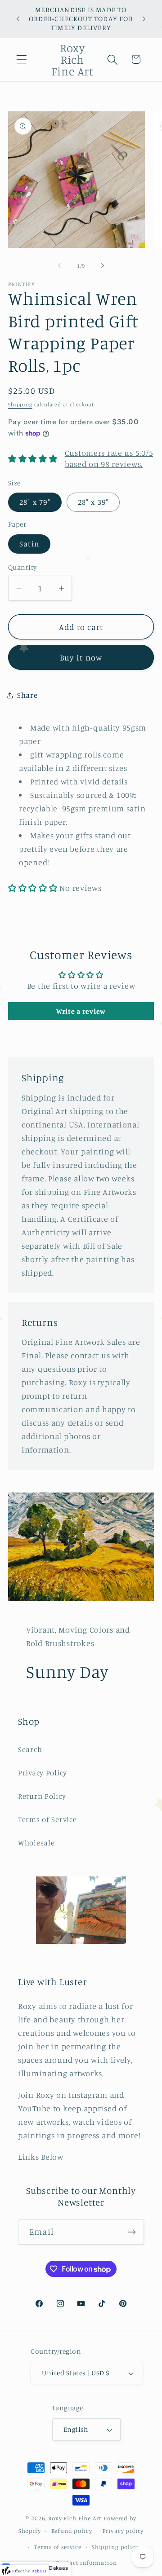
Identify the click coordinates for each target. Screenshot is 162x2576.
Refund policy (72, 2531)
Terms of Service (47, 1819)
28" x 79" (35, 502)
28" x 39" (93, 502)
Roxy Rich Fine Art (75, 2518)
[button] (22, 59)
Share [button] (27, 695)
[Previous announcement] (18, 19)
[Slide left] (59, 266)
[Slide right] (103, 266)
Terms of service (57, 2547)
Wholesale (36, 1843)
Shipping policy (115, 2547)
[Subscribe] (132, 2232)
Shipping (20, 404)
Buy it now (81, 657)
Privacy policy (123, 2531)
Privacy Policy (43, 1773)
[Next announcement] (144, 19)
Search (30, 1749)
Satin (29, 544)
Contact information (86, 2563)
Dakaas (58, 2568)
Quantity (22, 567)
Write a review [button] (81, 1011)
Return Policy (42, 1796)
